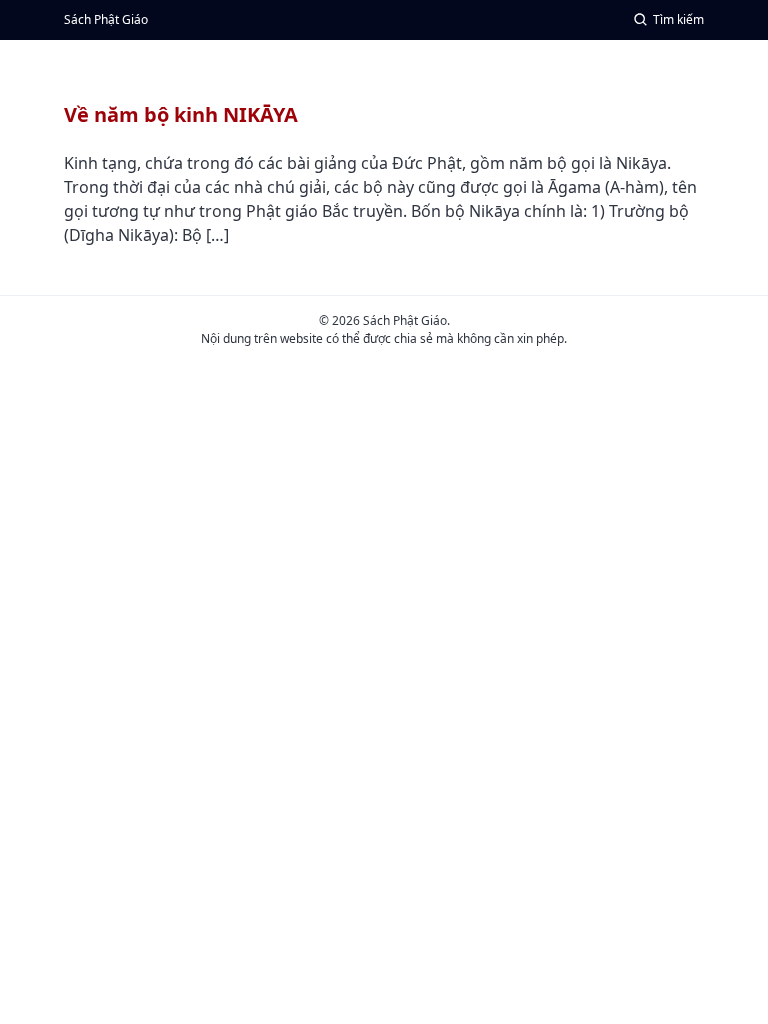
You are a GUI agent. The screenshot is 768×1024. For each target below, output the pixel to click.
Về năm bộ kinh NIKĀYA (181, 114)
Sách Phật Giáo (106, 19)
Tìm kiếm (678, 19)
